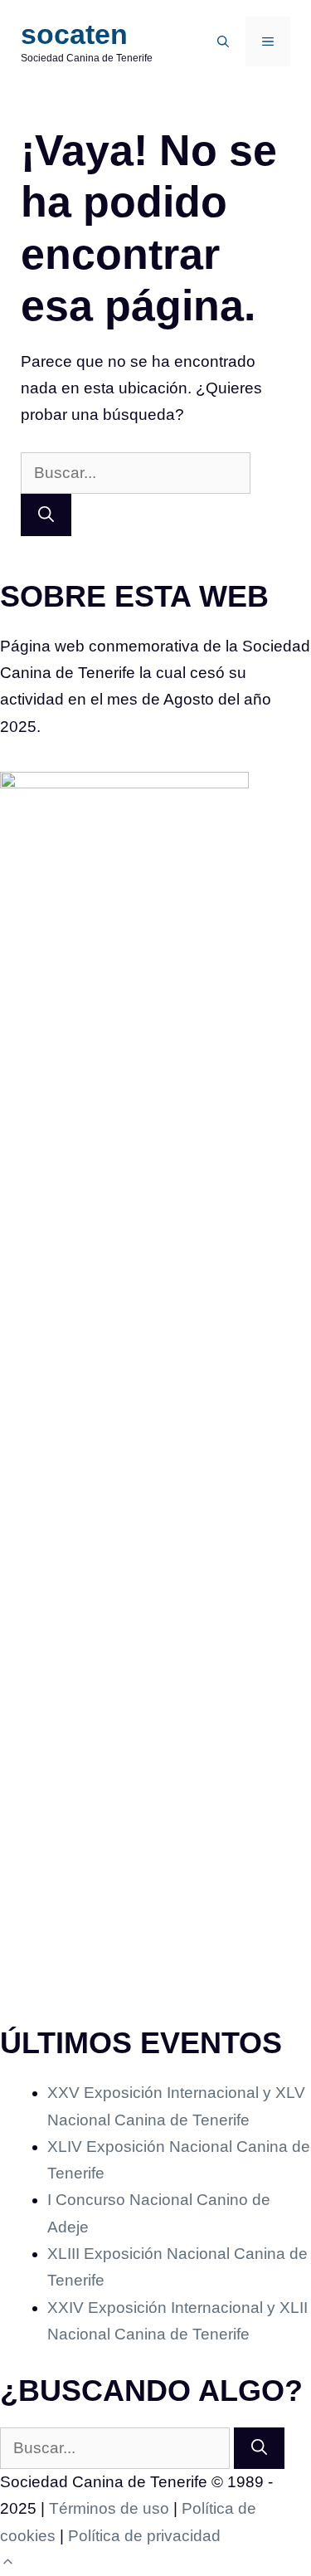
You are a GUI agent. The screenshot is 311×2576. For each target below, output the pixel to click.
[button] (223, 41)
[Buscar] (46, 515)
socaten (74, 34)
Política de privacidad (144, 2536)
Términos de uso (109, 2508)
